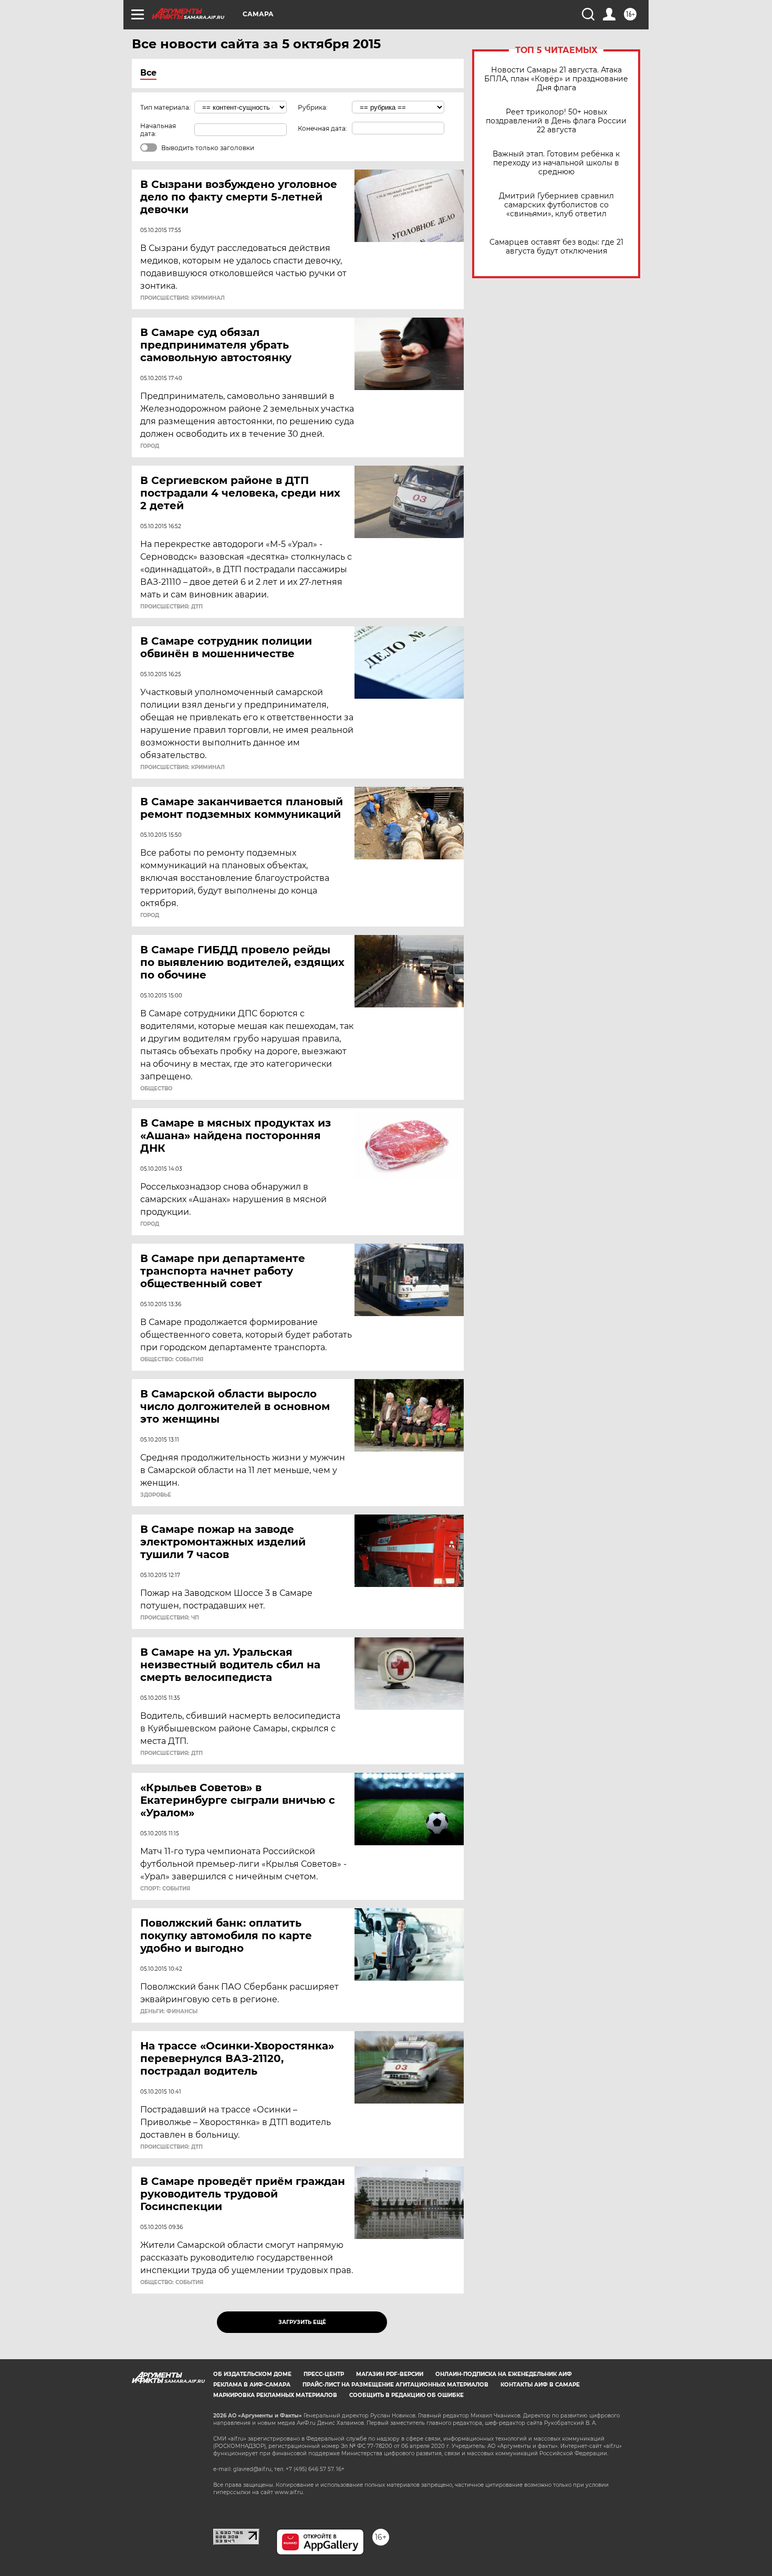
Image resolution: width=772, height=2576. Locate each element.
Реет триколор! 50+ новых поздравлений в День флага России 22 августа (556, 121)
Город (150, 446)
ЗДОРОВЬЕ (156, 1495)
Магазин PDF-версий (390, 2374)
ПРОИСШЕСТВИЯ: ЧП (170, 1618)
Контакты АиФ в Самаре (540, 2385)
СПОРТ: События (165, 1889)
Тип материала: (165, 107)
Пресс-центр (324, 2374)
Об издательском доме (252, 2374)
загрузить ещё (302, 2322)
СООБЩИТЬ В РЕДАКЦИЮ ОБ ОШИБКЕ (406, 2395)
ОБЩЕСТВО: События (172, 1360)
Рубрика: (313, 107)
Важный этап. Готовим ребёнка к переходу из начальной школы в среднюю (556, 163)
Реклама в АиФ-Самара (252, 2385)
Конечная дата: (322, 128)
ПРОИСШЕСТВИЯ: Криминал (182, 298)
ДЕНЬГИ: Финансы (169, 2012)
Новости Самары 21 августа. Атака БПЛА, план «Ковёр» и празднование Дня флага (556, 79)
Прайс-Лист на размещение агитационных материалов (395, 2385)
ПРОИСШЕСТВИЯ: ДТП (171, 607)
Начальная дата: (158, 130)
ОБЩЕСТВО (156, 1089)
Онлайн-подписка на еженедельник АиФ (504, 2374)
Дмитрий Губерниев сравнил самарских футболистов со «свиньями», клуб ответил (556, 205)
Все (148, 73)
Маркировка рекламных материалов (275, 2395)
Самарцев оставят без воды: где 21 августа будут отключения (556, 247)
